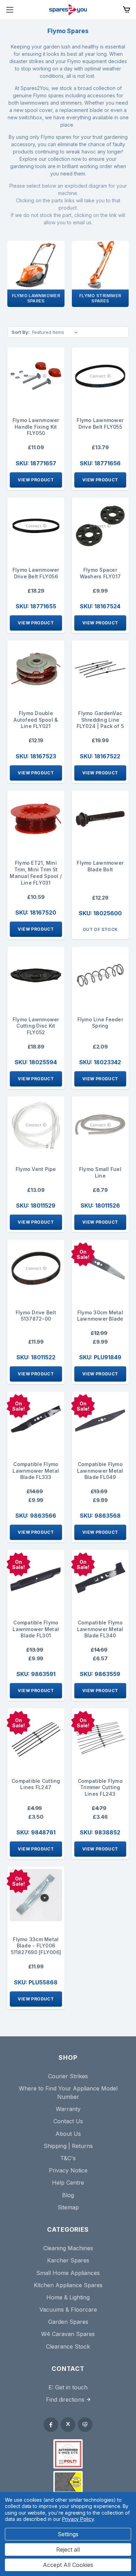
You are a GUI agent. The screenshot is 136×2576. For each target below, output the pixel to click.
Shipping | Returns (68, 2146)
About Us (68, 2134)
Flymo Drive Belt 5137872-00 (36, 1316)
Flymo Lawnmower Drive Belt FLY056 (36, 573)
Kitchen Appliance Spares (68, 2285)
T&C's (68, 2158)
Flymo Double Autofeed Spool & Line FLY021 (36, 720)
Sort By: (21, 332)
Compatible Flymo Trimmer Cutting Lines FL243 (100, 1788)
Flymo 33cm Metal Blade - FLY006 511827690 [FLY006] (36, 1946)
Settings (68, 2534)
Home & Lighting (68, 2297)
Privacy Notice (68, 2170)
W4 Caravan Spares (68, 2334)
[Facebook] (51, 2425)
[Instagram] (85, 2425)
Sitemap (68, 2207)
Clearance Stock (68, 2346)
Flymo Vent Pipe (36, 1169)
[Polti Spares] (68, 2454)
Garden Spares (68, 2322)
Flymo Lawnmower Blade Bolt (100, 866)
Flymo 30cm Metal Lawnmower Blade (100, 1316)
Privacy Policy (78, 2519)
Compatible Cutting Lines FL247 (36, 1784)
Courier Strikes (68, 2076)
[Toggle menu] (10, 10)
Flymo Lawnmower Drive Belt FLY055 (100, 423)
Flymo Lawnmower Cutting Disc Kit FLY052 (36, 1026)
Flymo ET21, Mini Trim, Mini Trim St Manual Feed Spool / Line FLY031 (36, 873)
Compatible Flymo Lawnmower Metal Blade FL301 (36, 1629)
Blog (68, 2195)
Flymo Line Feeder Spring (100, 1023)
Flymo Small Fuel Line (100, 1172)
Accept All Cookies (68, 2565)
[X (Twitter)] (68, 2425)
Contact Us (68, 2121)
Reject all (68, 2549)
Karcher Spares (68, 2260)
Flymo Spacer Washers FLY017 (100, 573)
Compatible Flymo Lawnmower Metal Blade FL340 (100, 1629)
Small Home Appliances (68, 2273)
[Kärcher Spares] (68, 2482)
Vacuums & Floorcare (68, 2310)
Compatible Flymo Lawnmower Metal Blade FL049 (100, 1471)
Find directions (65, 2399)
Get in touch (71, 2387)
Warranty (68, 2109)
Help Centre (68, 2183)
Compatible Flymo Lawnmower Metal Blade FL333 (36, 1471)
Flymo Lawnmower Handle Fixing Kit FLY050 (36, 427)
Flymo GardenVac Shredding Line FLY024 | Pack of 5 (100, 720)
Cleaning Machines (68, 2248)
